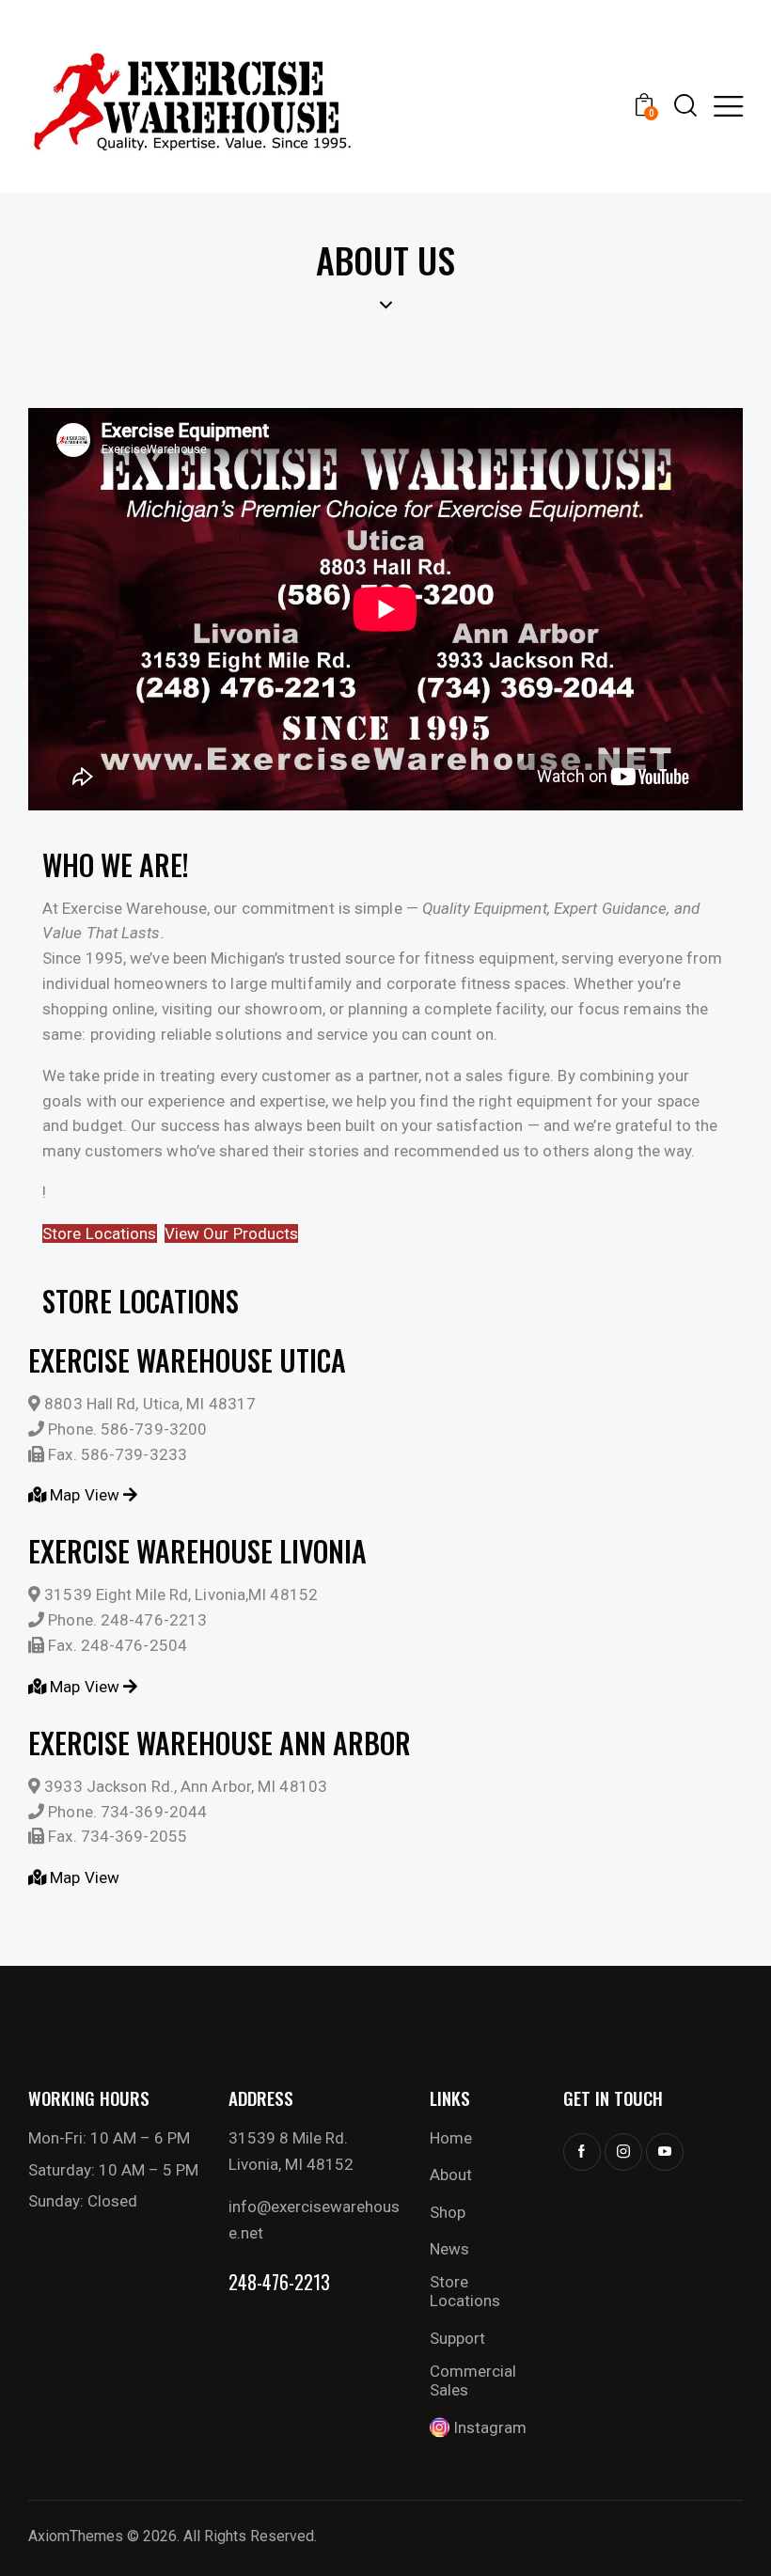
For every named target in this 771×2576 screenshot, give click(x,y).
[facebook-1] (582, 2152)
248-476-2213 (279, 2282)
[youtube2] (665, 2152)
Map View (85, 1495)
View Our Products (232, 1233)
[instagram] (623, 2152)
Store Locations (100, 1233)
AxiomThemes (76, 2536)
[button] (728, 106)
